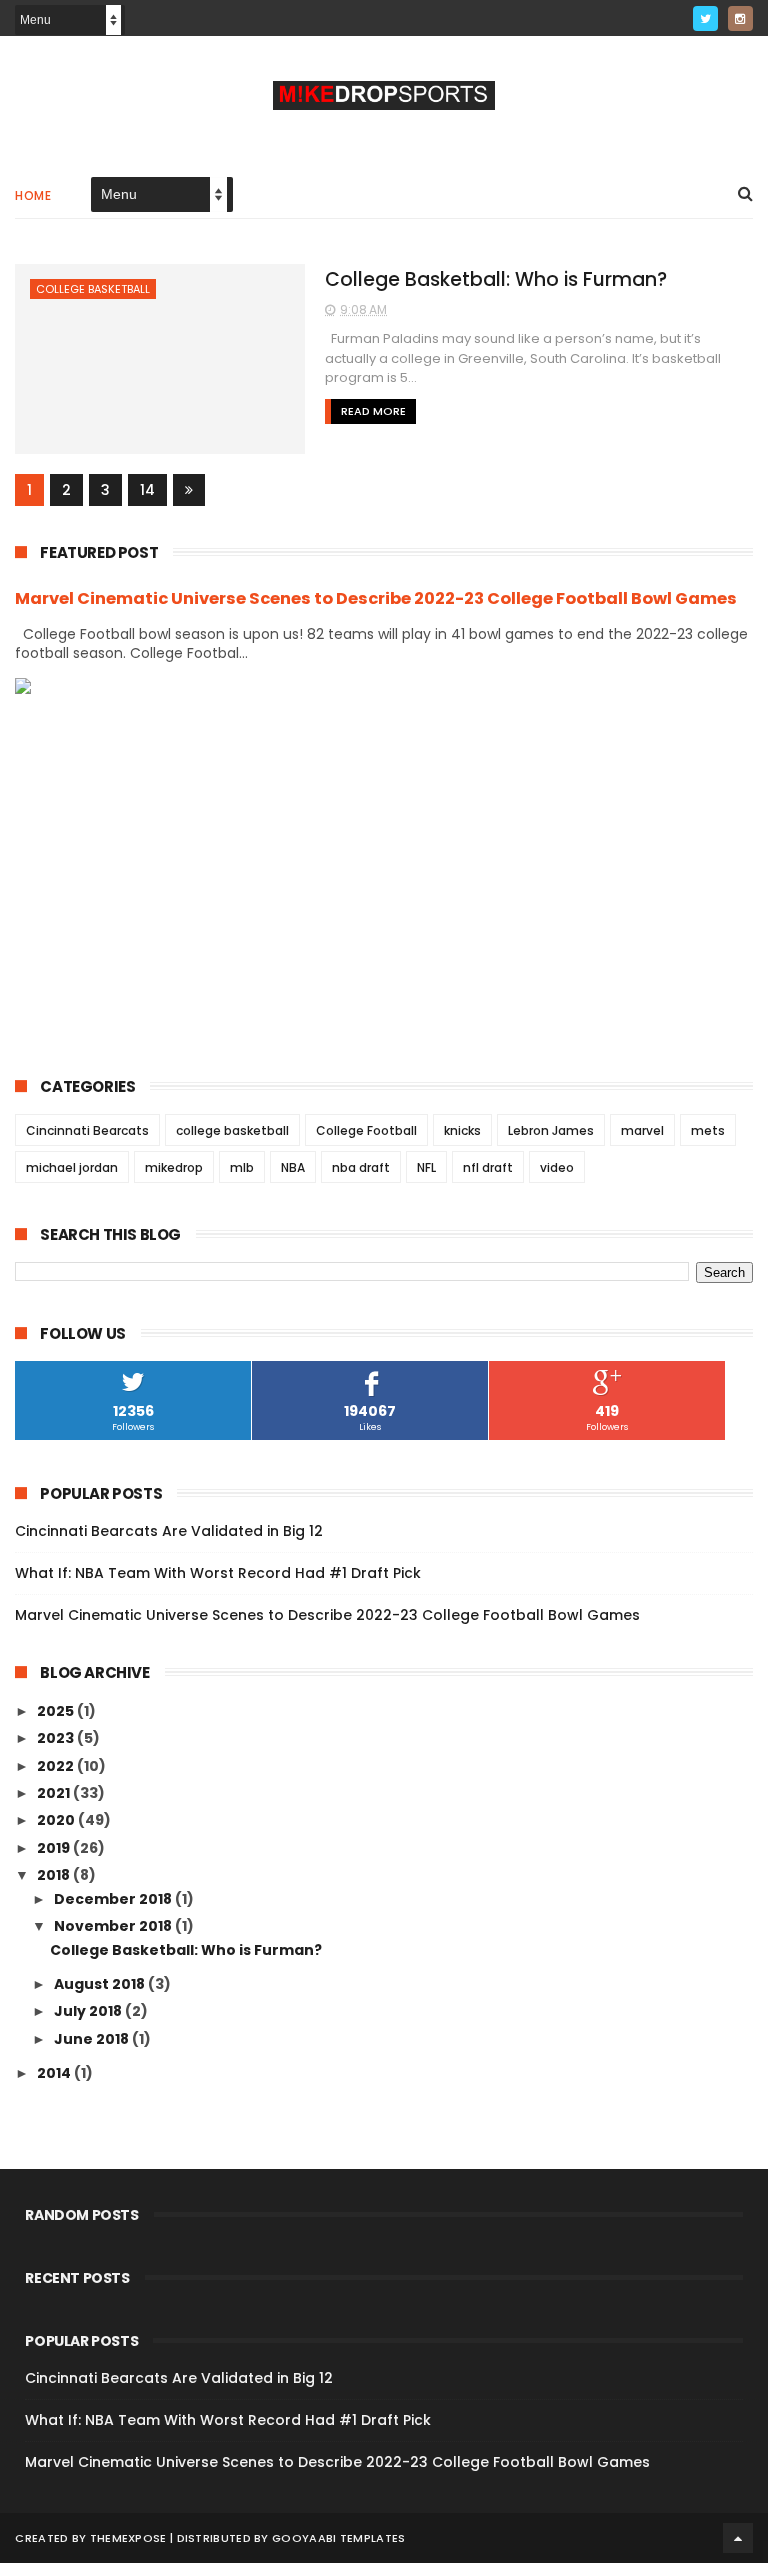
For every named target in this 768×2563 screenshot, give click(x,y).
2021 (55, 1793)
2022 (57, 1766)
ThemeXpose (128, 2538)
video (557, 1167)
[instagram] (740, 18)
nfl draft (488, 1167)
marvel (642, 1130)
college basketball (93, 289)
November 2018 (114, 1926)
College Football (366, 1130)
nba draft (361, 1167)
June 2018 (93, 2039)
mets (708, 1130)
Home (33, 195)
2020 (57, 1820)
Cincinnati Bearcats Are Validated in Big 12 (169, 1531)
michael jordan (72, 1167)
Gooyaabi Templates (338, 2538)
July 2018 (89, 2011)
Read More (373, 411)
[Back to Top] (738, 2538)
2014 (55, 2073)
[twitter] (705, 18)
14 (147, 490)
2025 (57, 1711)
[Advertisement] (383, 870)
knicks (462, 1130)
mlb (242, 1167)
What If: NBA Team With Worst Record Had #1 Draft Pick (218, 1573)
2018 (55, 1875)
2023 (57, 1738)
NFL (426, 1167)
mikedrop (174, 1167)
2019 (55, 1848)
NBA (293, 1167)
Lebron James (551, 1130)
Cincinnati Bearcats (87, 1130)
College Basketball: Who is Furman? (496, 279)
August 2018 (101, 1984)
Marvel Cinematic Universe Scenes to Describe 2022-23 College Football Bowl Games (376, 598)
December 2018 (114, 1899)
